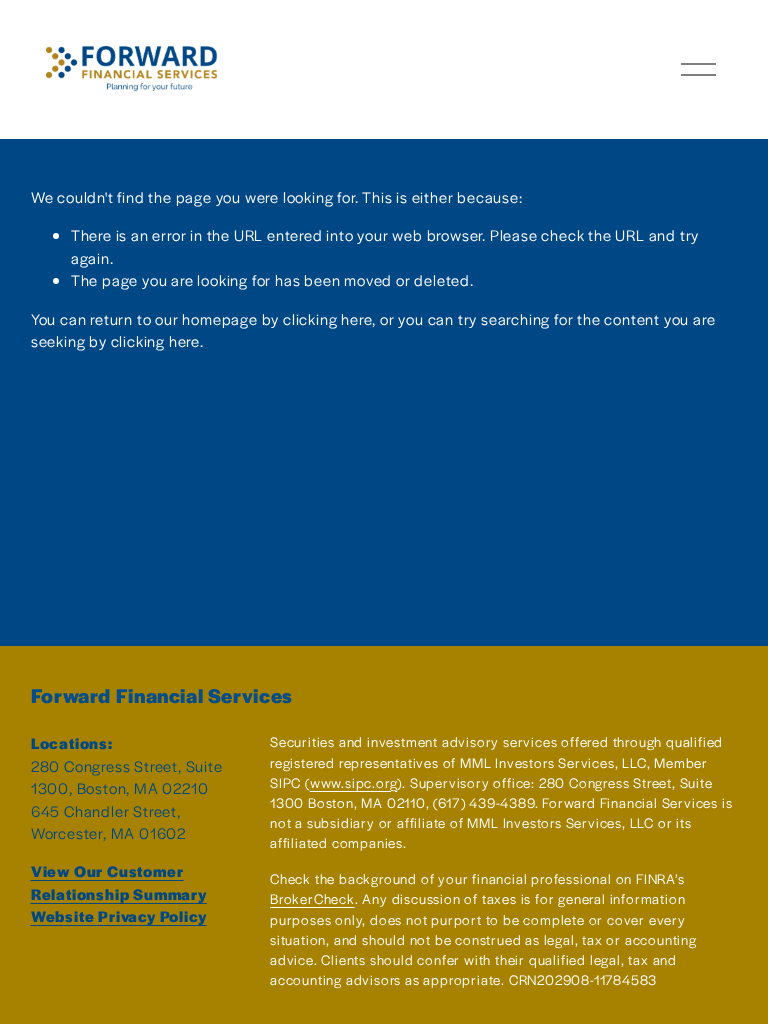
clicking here (327, 318)
